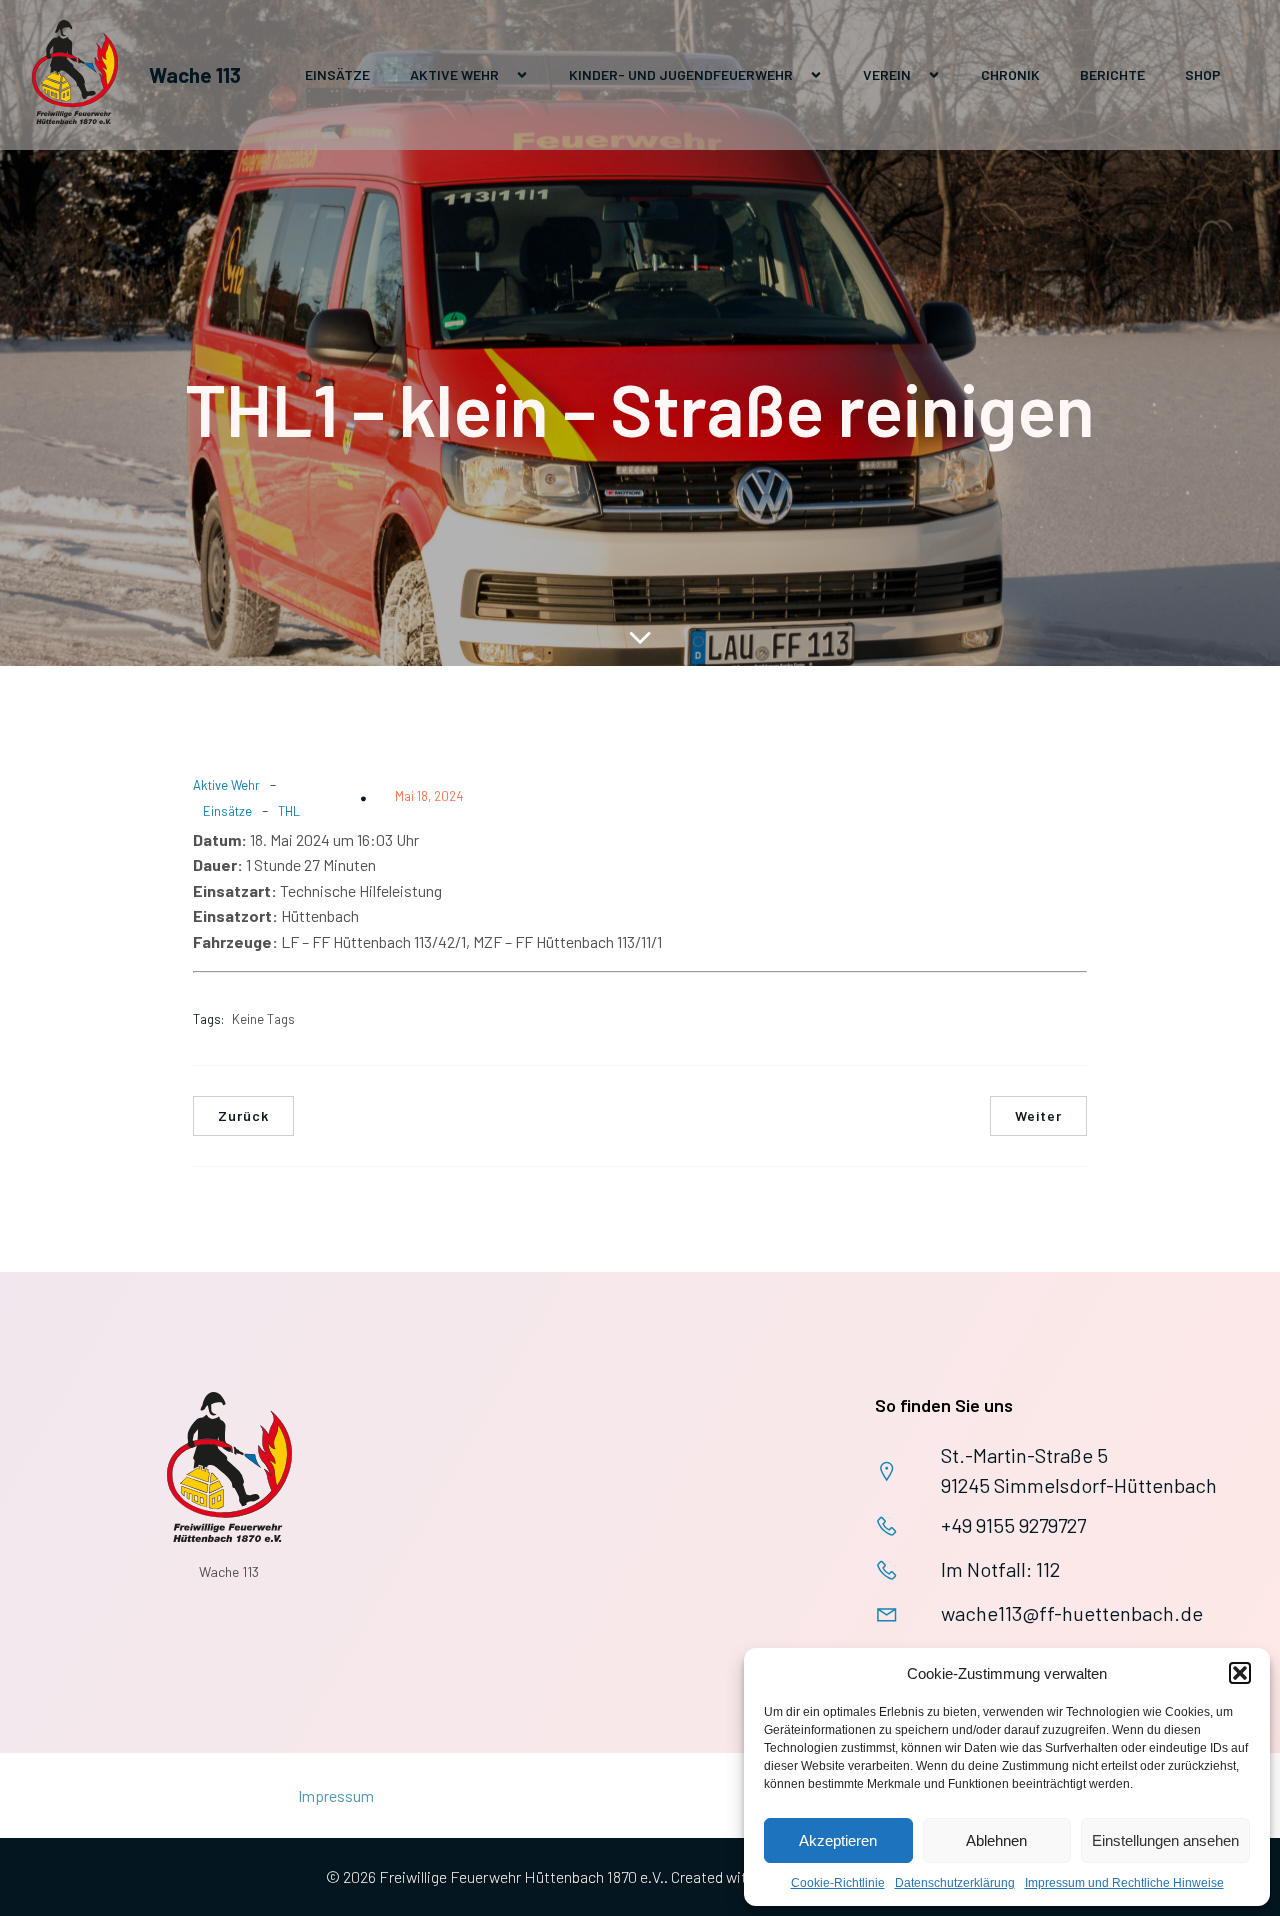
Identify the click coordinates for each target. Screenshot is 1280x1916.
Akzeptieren (838, 1840)
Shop (1203, 74)
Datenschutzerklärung (955, 1883)
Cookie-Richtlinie (838, 1883)
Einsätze (337, 74)
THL (289, 811)
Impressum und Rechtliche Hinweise (1124, 1883)
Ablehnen (996, 1840)
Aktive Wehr (226, 785)
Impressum (336, 1795)
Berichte (1112, 74)
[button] (1240, 1673)
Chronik (1010, 74)
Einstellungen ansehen (1165, 1840)
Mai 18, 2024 (429, 796)
